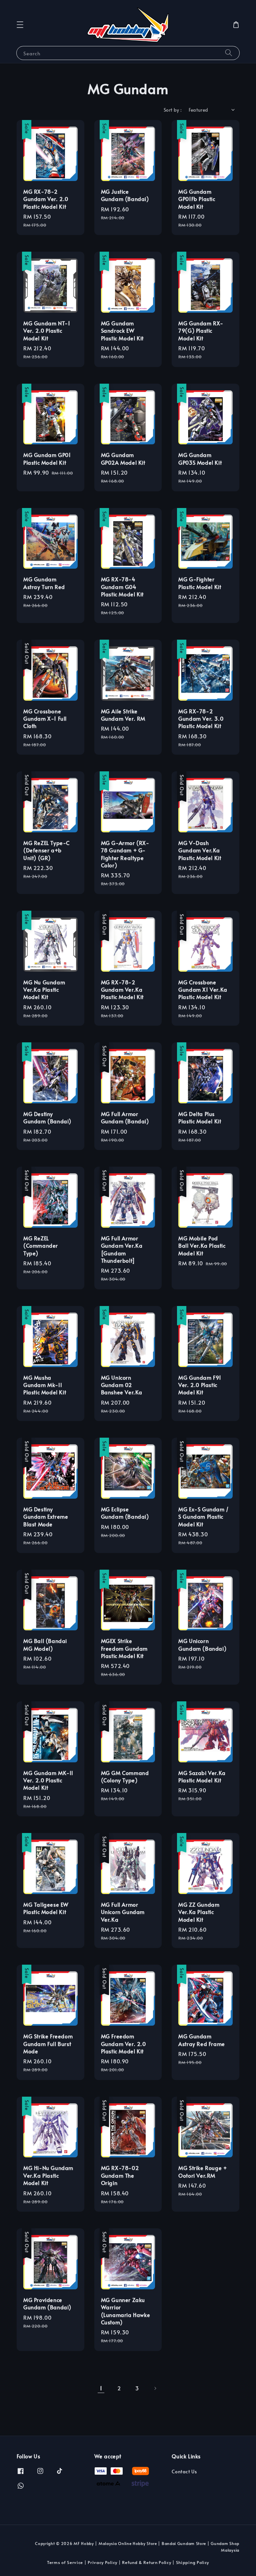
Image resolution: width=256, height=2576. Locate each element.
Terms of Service (65, 2562)
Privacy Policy (102, 2562)
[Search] (229, 53)
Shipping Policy (193, 2562)
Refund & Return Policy (146, 2562)
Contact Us (184, 2472)
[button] (20, 25)
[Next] (155, 2388)
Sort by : (173, 110)
